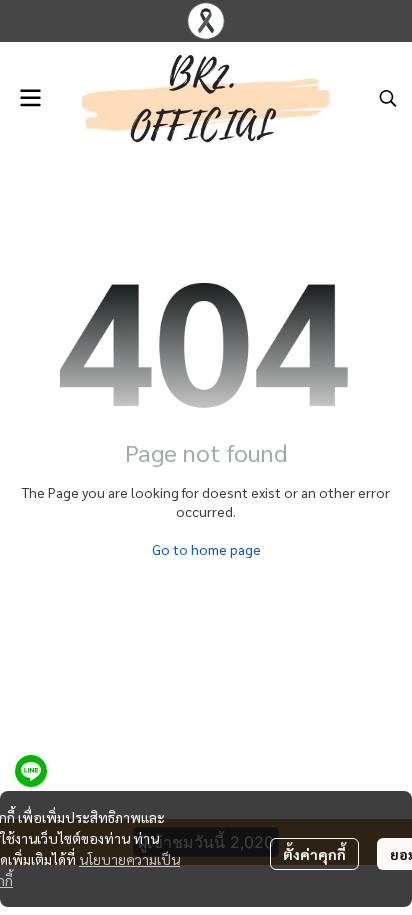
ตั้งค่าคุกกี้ (314, 854)
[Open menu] (30, 98)
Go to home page (206, 549)
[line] (31, 771)
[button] (388, 98)
